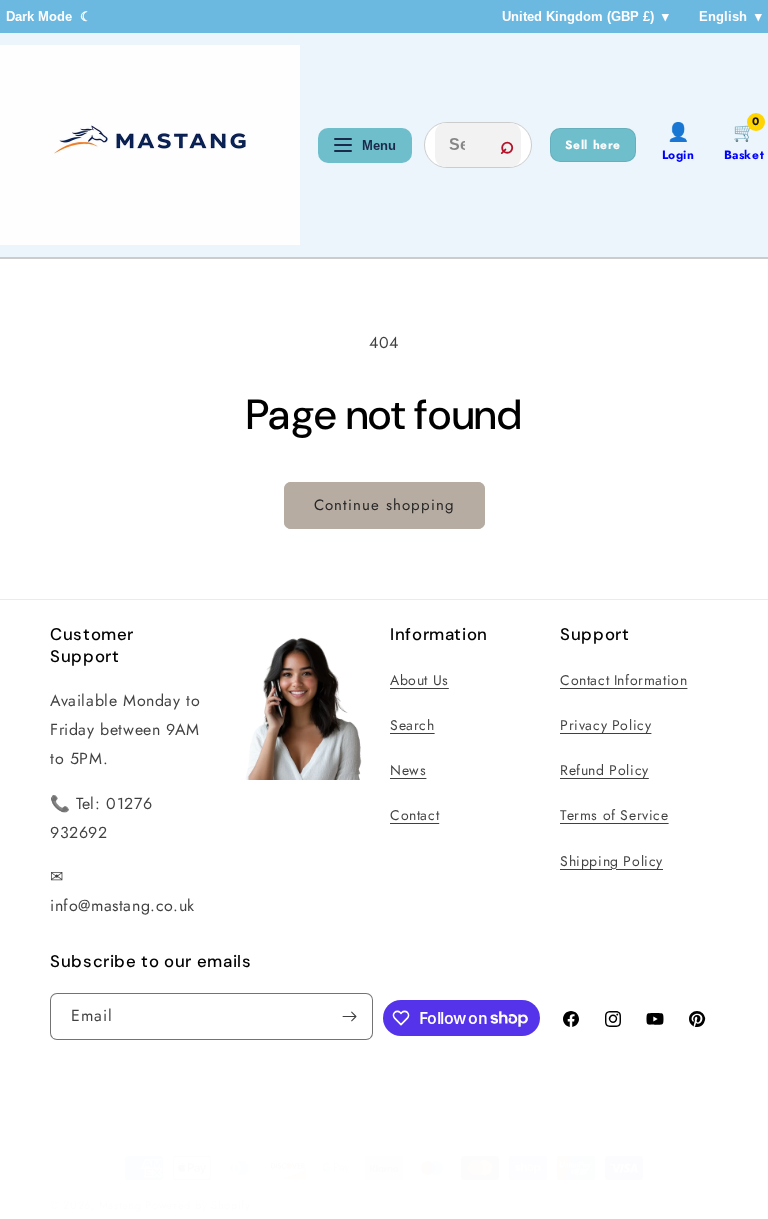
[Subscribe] (350, 1016)
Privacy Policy (605, 725)
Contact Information (623, 680)
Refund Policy (604, 770)
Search (412, 725)
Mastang (122, 1205)
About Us (419, 680)
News (408, 770)
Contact (414, 815)
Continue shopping (384, 505)
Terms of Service (614, 815)
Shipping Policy (611, 861)
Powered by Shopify (198, 1205)
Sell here (593, 145)
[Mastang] (150, 145)
